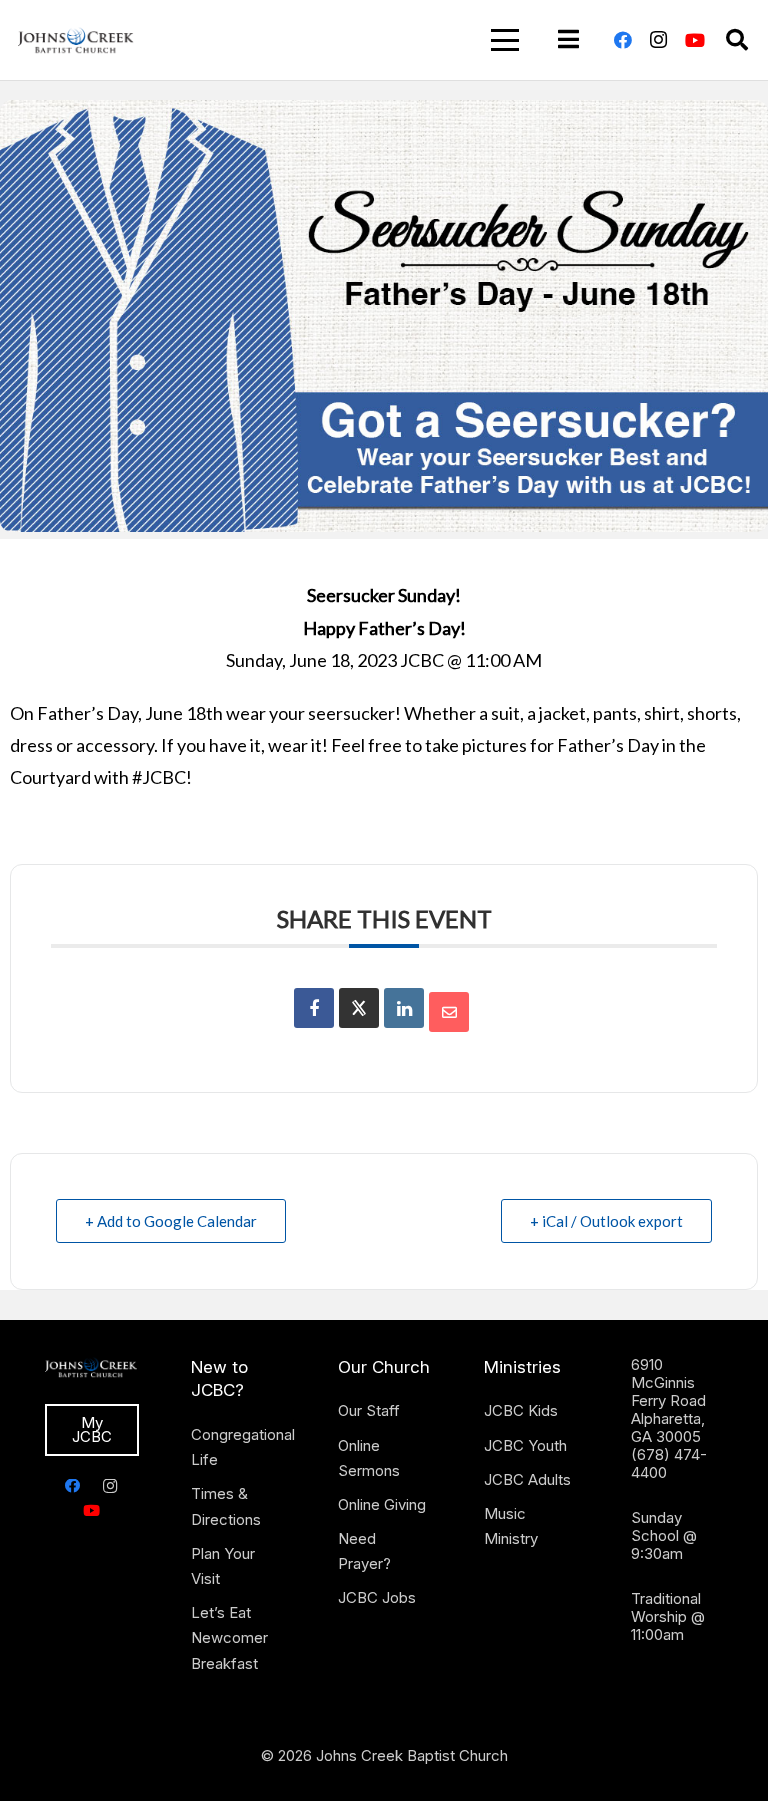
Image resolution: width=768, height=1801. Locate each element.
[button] (504, 40)
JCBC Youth (525, 1445)
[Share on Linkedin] (404, 1008)
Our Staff (369, 1410)
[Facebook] (623, 40)
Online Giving (382, 1504)
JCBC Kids (521, 1410)
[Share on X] (359, 1008)
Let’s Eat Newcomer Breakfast (229, 1637)
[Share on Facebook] (314, 1008)
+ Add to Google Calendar (171, 1221)
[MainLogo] (76, 40)
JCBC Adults (527, 1479)
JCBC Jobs (377, 1597)
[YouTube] (695, 40)
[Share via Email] (449, 1012)
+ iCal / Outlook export (606, 1221)
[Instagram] (659, 40)
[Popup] (568, 40)
